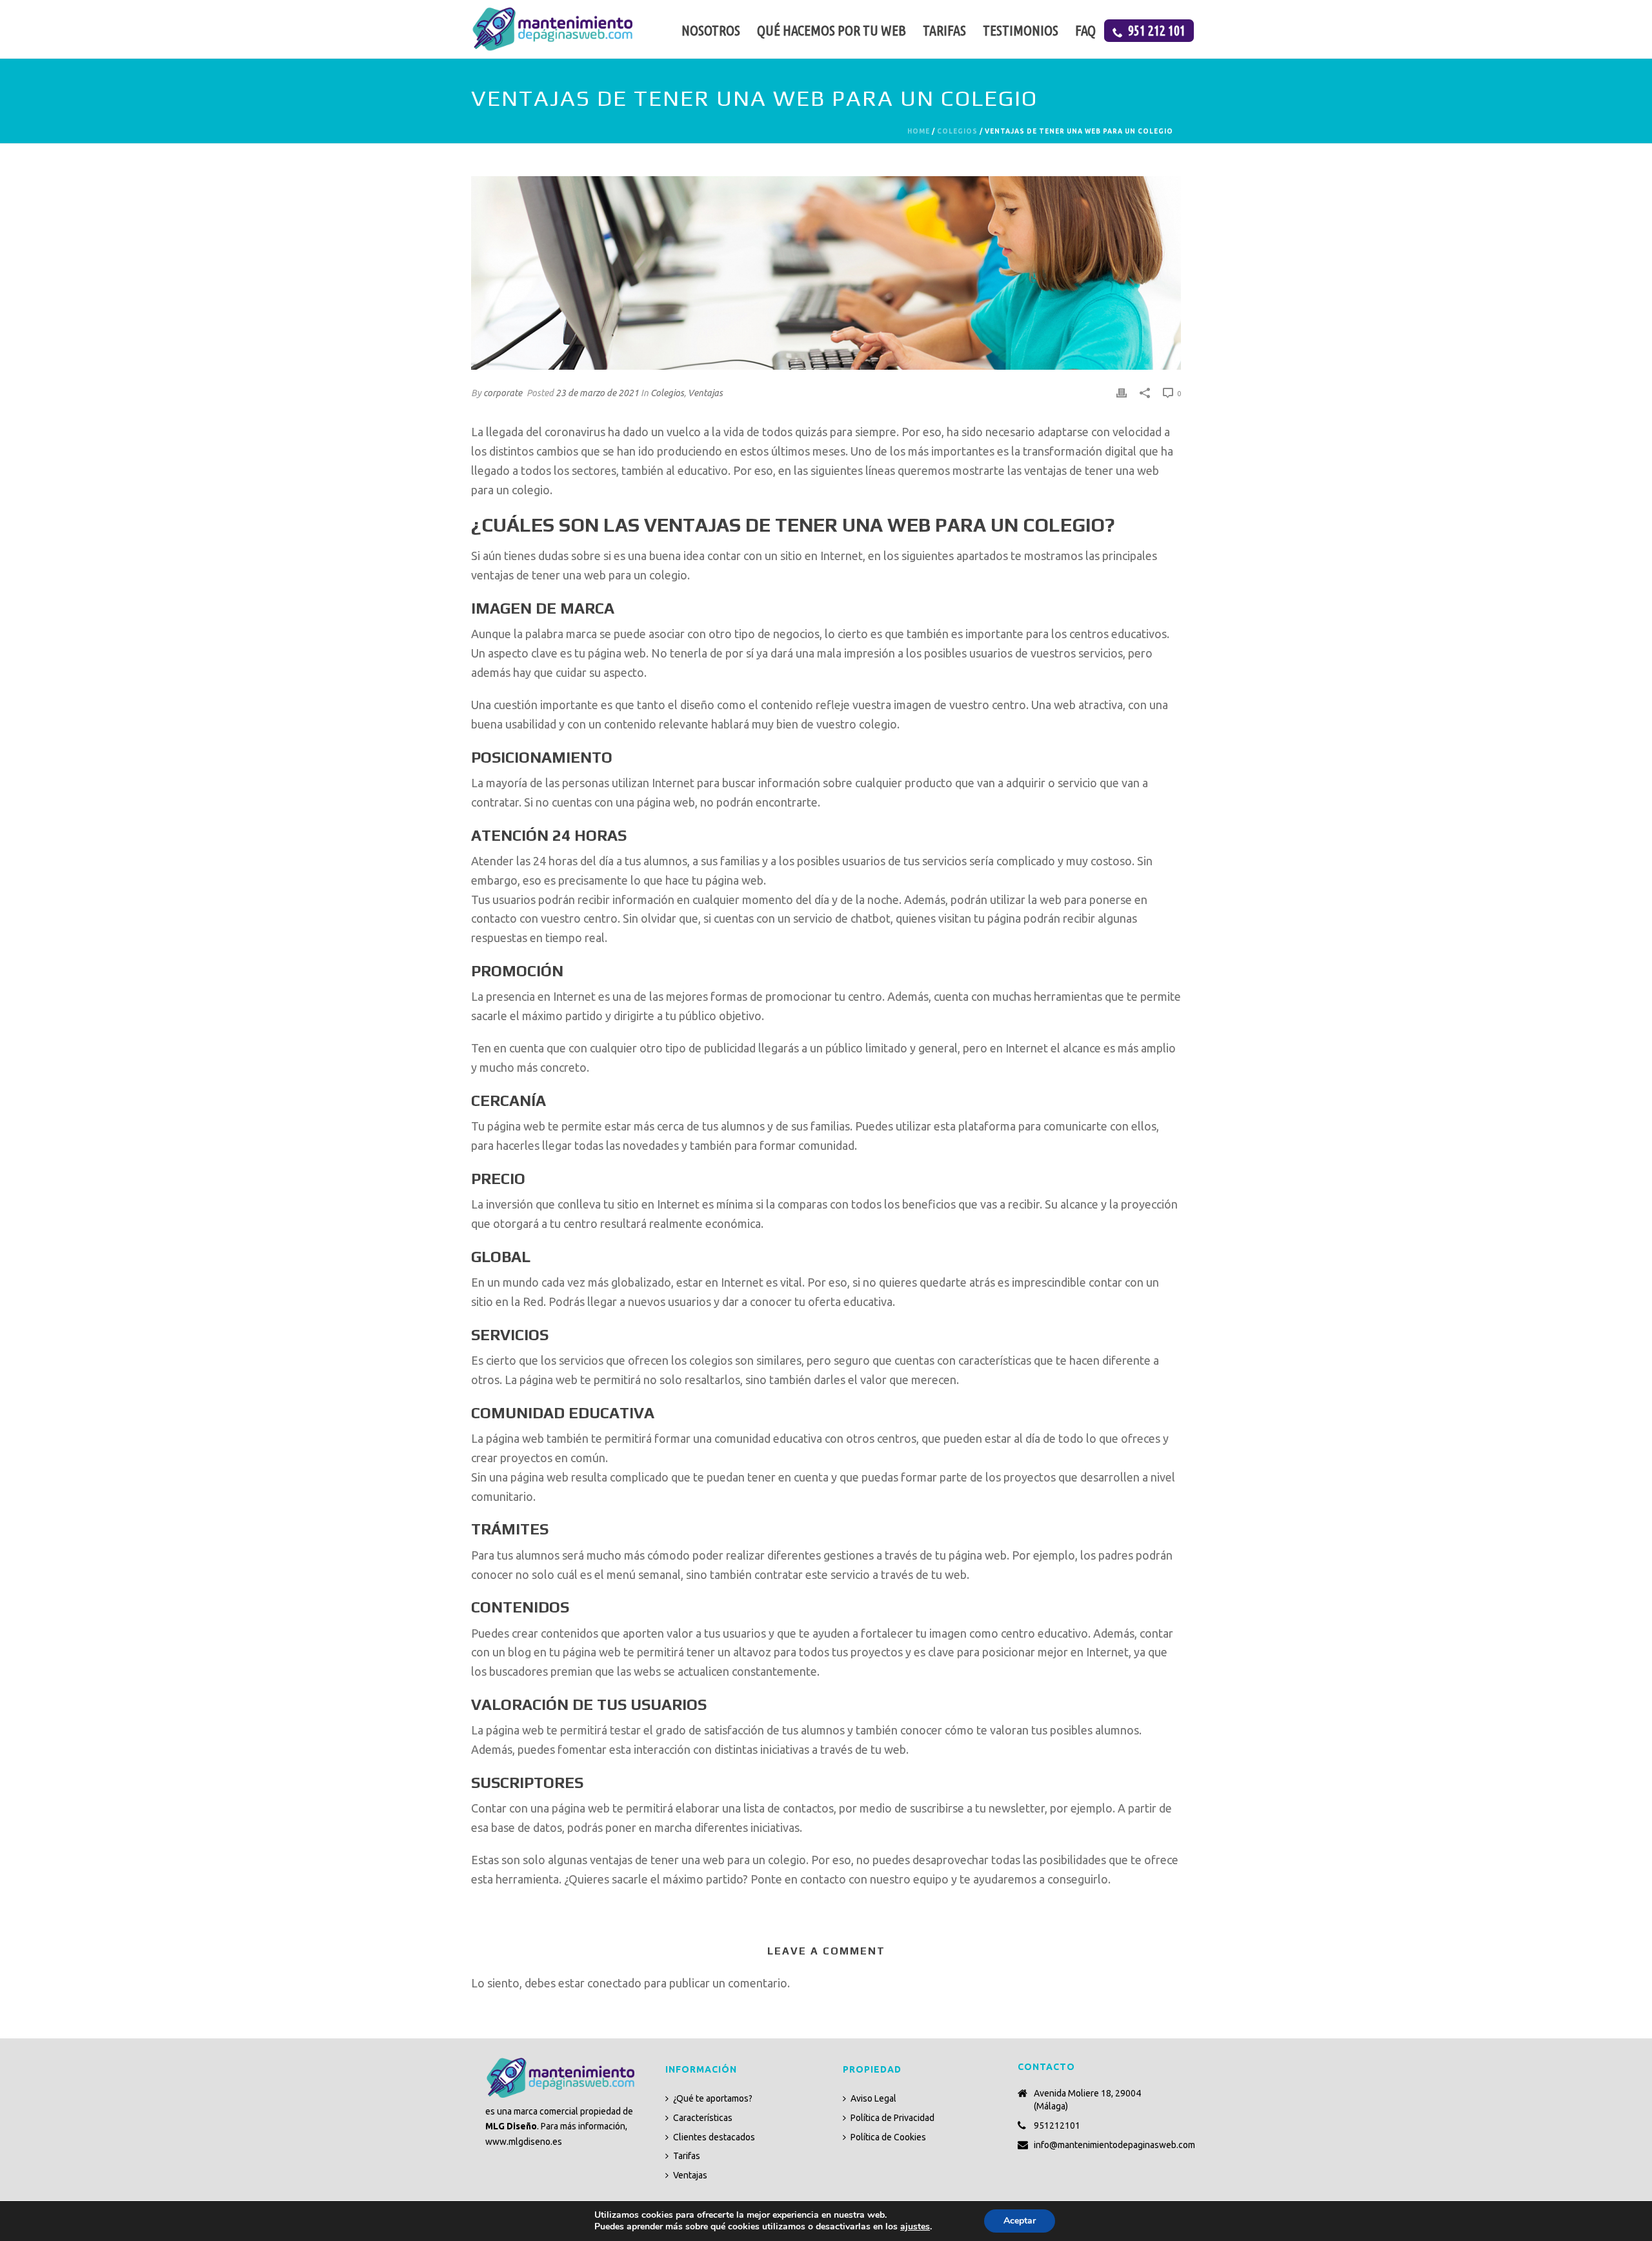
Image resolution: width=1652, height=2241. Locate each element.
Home (919, 131)
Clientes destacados (714, 2137)
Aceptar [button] (1020, 2221)
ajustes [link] (915, 2226)
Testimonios (1021, 30)
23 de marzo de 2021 (597, 393)
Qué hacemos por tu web (831, 30)
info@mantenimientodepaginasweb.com (1114, 2145)
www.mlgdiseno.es (524, 2142)
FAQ (1085, 30)
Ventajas (705, 393)
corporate (503, 393)
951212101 (1057, 2125)
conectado (614, 1983)
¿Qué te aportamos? (713, 2098)
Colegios (957, 131)
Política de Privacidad (892, 2118)
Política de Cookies (888, 2137)
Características (703, 2118)
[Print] (1122, 392)
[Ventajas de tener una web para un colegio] (826, 273)
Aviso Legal (873, 2098)
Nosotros (711, 30)
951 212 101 (1157, 30)
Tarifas (944, 30)
